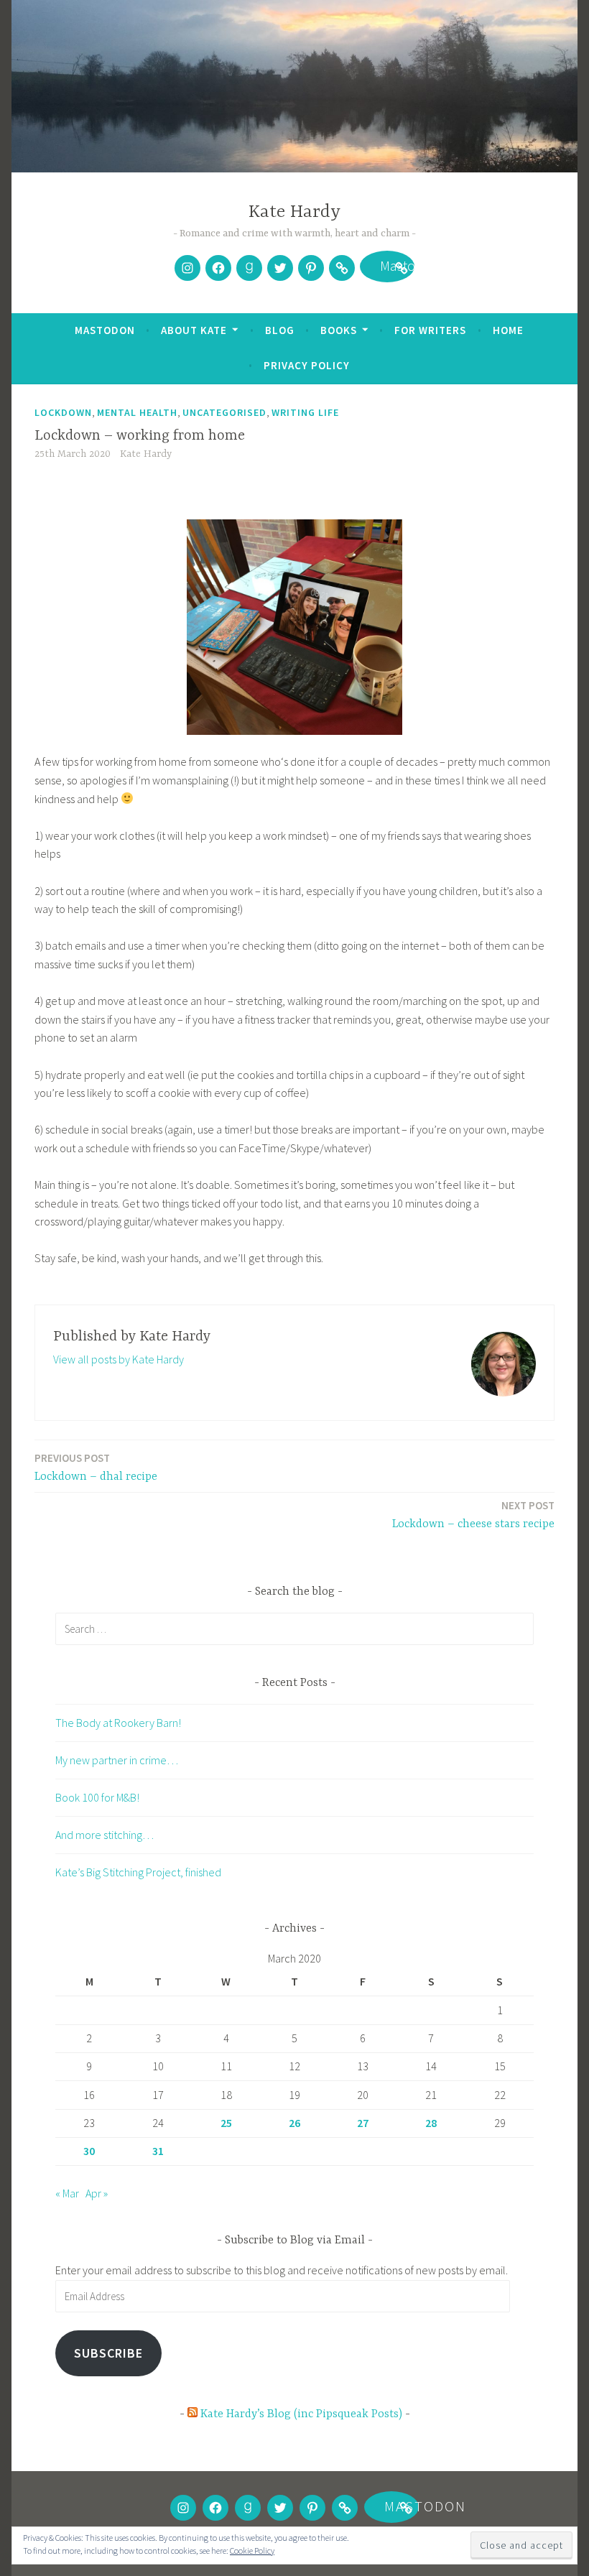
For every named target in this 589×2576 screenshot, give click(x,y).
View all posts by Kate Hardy (119, 1359)
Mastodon (387, 268)
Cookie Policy (252, 2550)
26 (294, 2123)
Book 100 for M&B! (97, 1797)
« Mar (67, 2193)
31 (158, 2151)
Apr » (97, 2193)
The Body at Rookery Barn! (118, 1723)
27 (363, 2123)
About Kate (194, 330)
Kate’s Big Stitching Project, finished (138, 1872)
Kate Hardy (294, 212)
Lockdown (63, 412)
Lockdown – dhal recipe (96, 1467)
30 (89, 2151)
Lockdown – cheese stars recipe (473, 1515)
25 (226, 2123)
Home (508, 330)
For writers (430, 330)
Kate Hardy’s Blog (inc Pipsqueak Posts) (301, 2414)
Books (339, 330)
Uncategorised (224, 412)
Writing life (305, 412)
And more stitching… (105, 1835)
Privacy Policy (307, 365)
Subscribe (108, 2353)
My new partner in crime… (117, 1760)
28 (431, 2123)
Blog (280, 330)
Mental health (137, 412)
